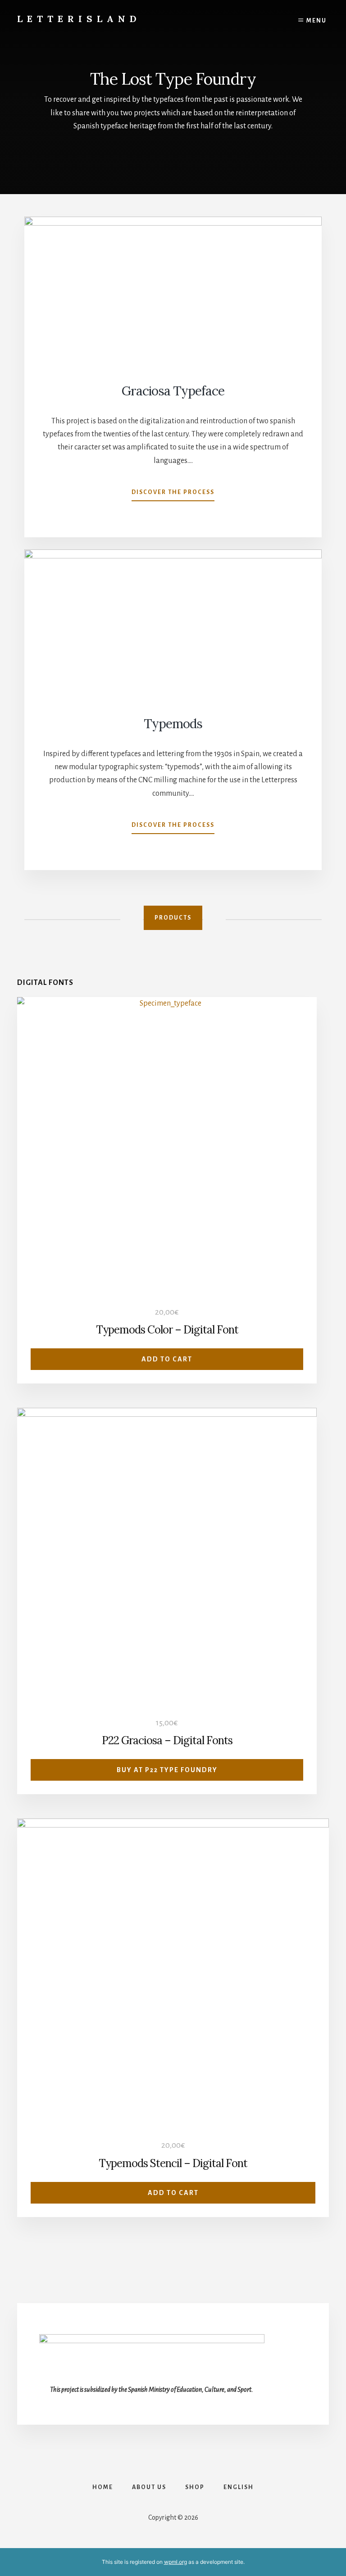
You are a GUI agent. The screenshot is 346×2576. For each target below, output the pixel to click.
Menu (316, 21)
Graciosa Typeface (173, 391)
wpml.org (175, 2562)
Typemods (173, 724)
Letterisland (79, 19)
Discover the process (173, 495)
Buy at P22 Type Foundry (167, 1770)
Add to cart (167, 1359)
